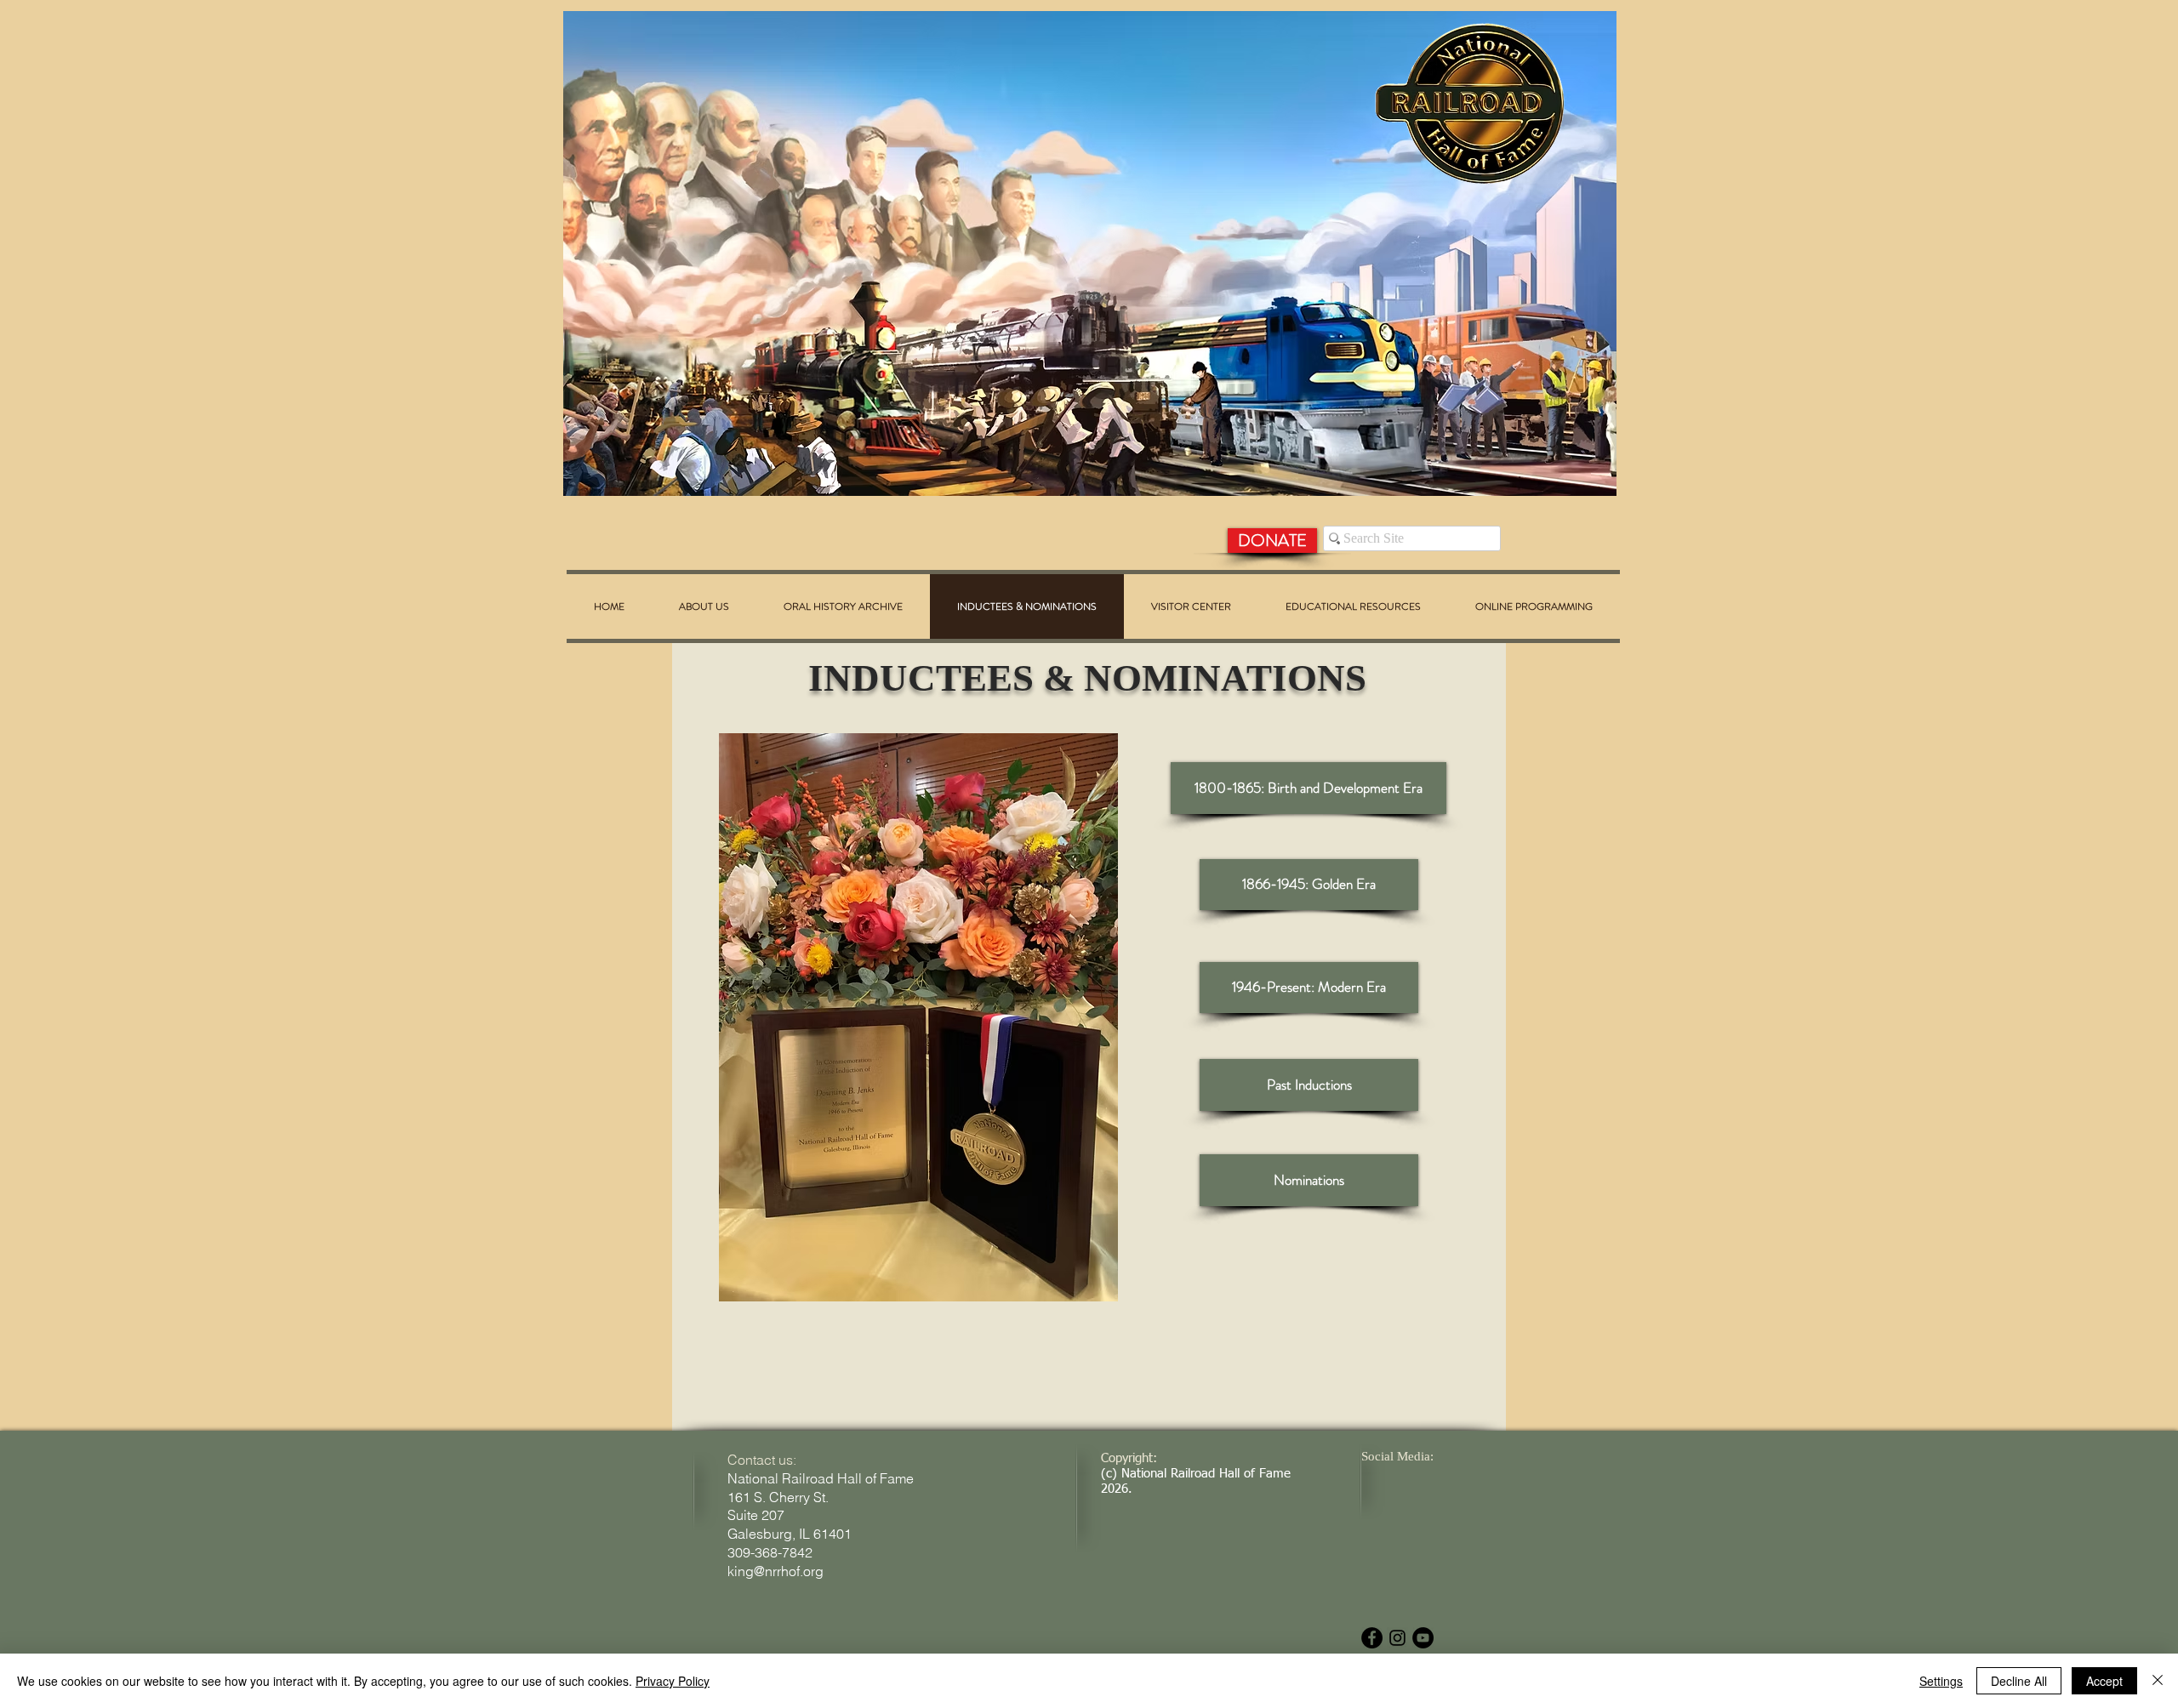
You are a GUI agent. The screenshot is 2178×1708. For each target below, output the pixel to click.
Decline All (2019, 1681)
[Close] (2158, 1681)
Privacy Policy (673, 1681)
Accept (2104, 1681)
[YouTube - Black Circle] (1423, 1638)
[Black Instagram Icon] (1397, 1638)
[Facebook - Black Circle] (1372, 1638)
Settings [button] (1941, 1681)
